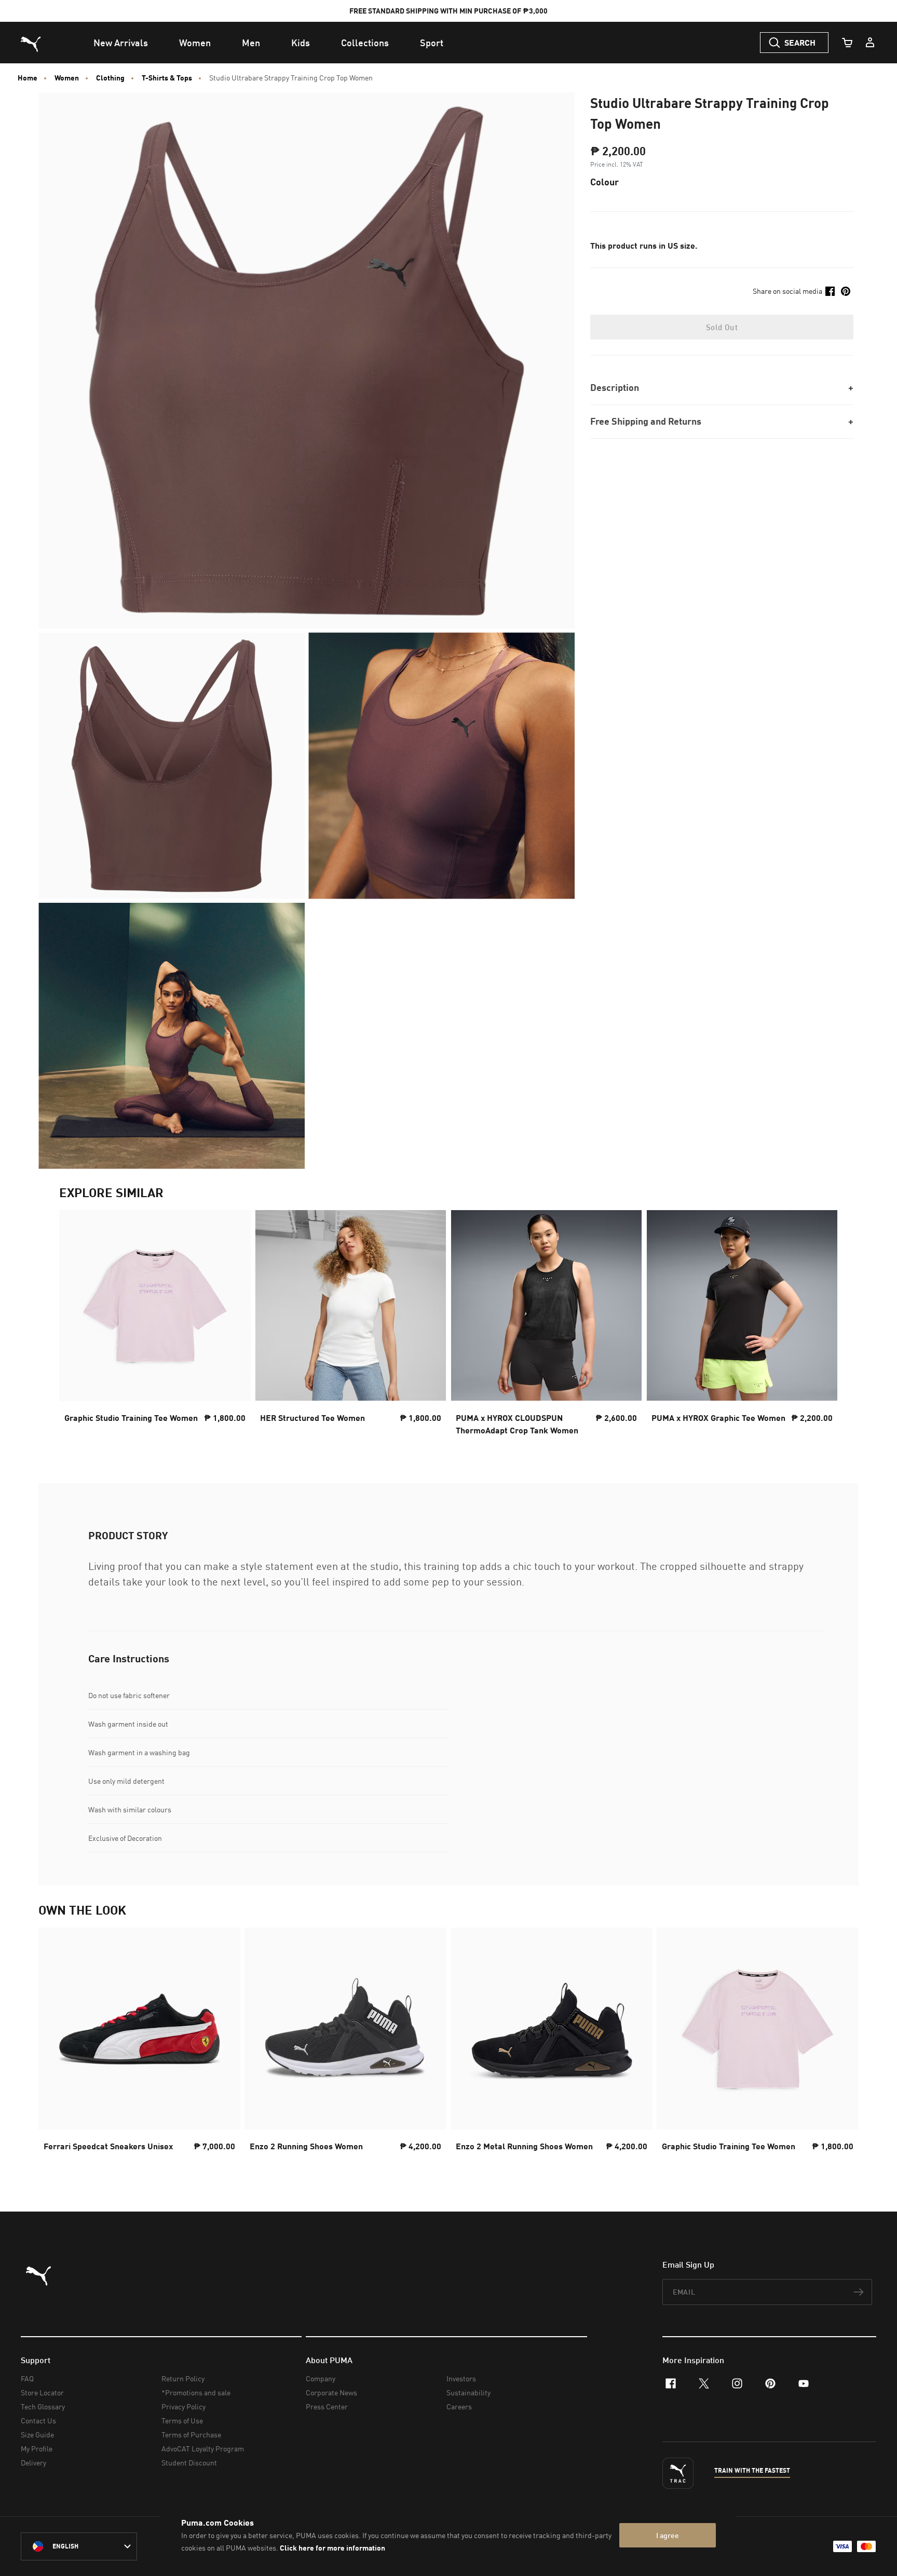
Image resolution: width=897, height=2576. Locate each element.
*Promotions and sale (196, 2392)
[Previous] (76, 1326)
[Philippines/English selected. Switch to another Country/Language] (79, 2546)
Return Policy (183, 2378)
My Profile (37, 2449)
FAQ (27, 2378)
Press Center (327, 2406)
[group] (155, 1326)
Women (67, 78)
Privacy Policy (184, 2406)
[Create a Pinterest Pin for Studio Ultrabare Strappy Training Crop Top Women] (846, 291)
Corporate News (331, 2392)
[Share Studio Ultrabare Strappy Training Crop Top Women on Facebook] (830, 291)
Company (321, 2378)
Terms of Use (182, 2421)
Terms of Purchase (191, 2435)
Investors (461, 2378)
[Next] (821, 1326)
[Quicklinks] (870, 43)
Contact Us (38, 2421)
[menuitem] (121, 43)
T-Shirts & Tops (167, 78)
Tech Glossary (43, 2406)
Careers (459, 2406)
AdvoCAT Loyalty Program (203, 2449)
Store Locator (42, 2392)
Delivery (33, 2463)
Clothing (110, 78)
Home (28, 78)
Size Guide (37, 2435)
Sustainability (468, 2392)
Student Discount (189, 2463)
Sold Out (722, 327)
